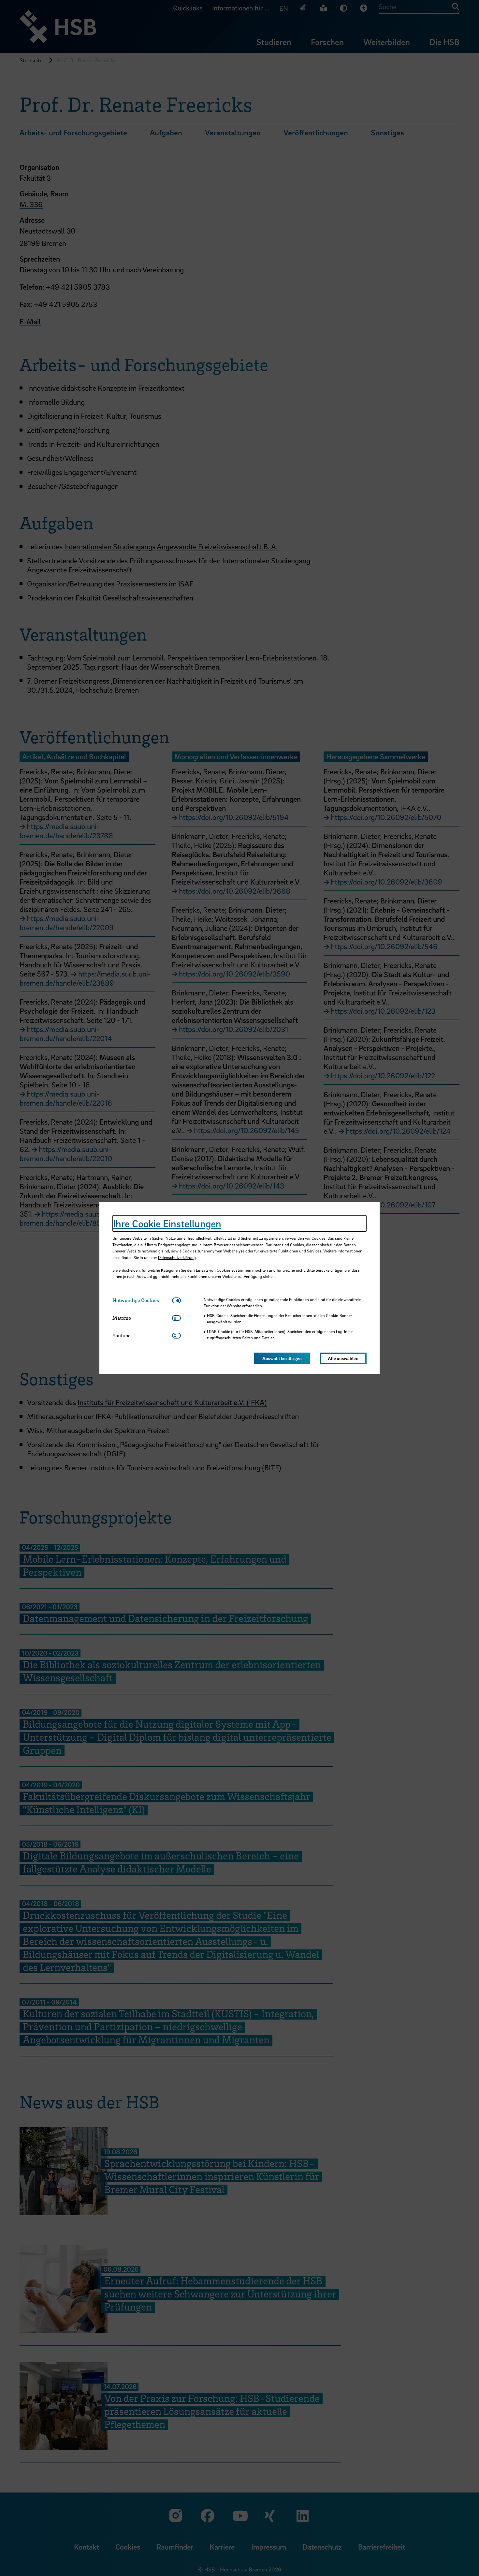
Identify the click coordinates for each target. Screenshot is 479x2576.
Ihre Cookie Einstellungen (167, 1223)
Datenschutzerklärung (177, 1257)
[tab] (142, 1300)
